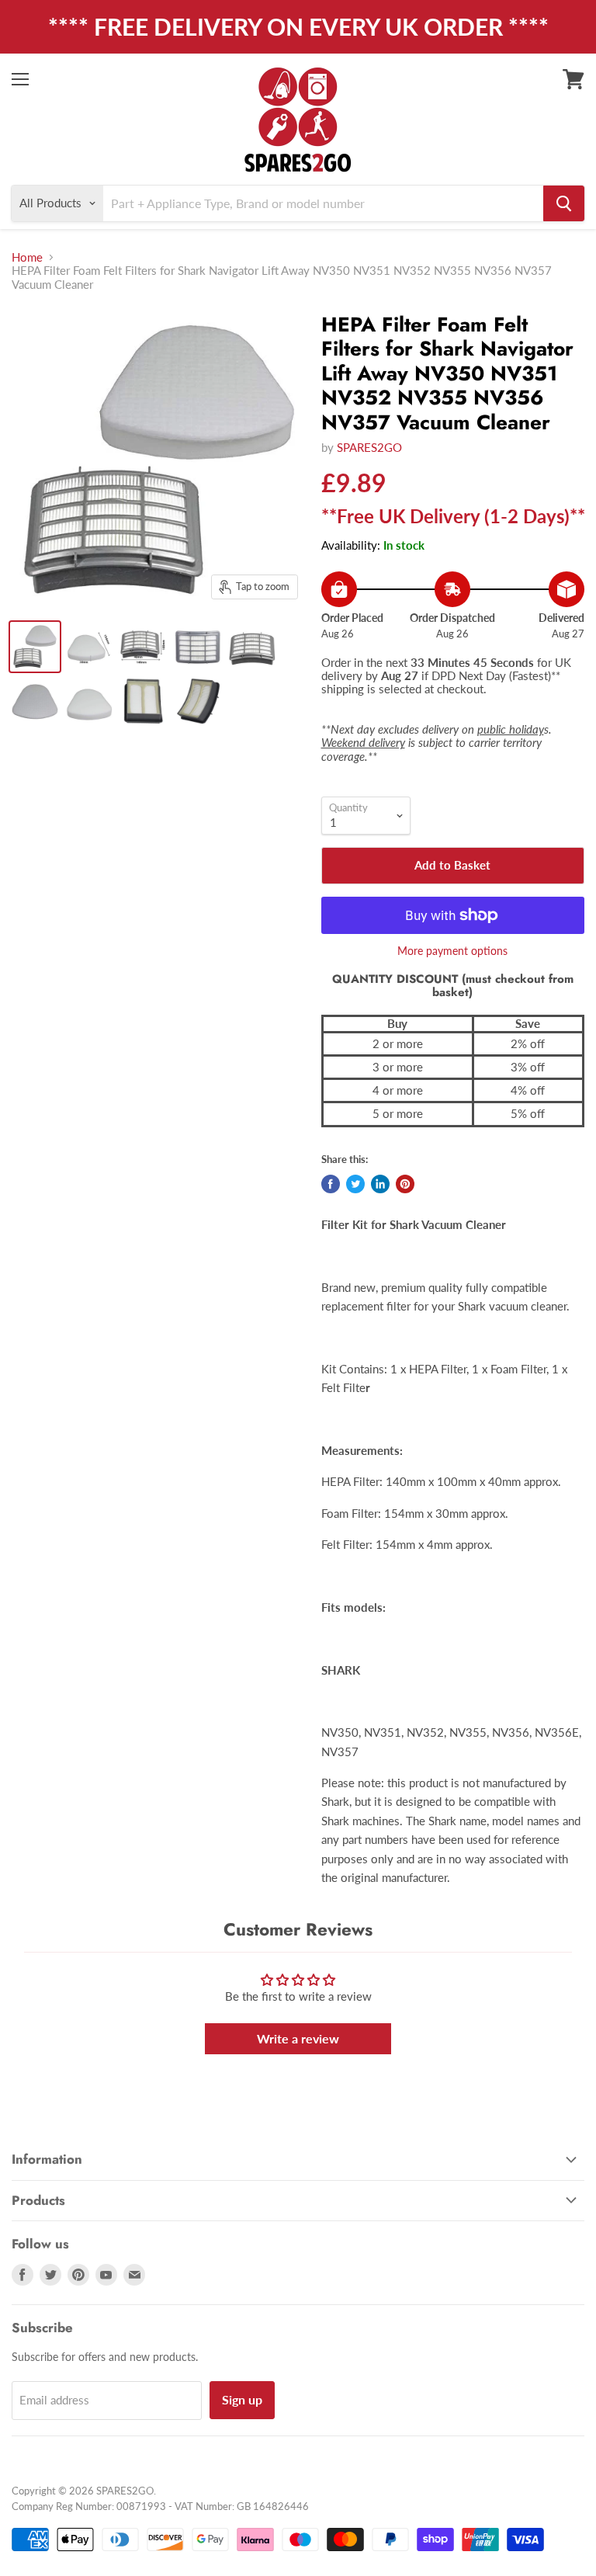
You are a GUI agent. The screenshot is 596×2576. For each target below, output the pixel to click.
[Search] (564, 203)
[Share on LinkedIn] (380, 1184)
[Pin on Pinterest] (405, 1184)
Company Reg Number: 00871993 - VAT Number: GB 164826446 (160, 2506)
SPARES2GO (369, 447)
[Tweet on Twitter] (355, 1184)
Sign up (242, 2399)
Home (27, 257)
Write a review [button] (298, 2038)
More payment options (452, 951)
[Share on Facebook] (331, 1184)
